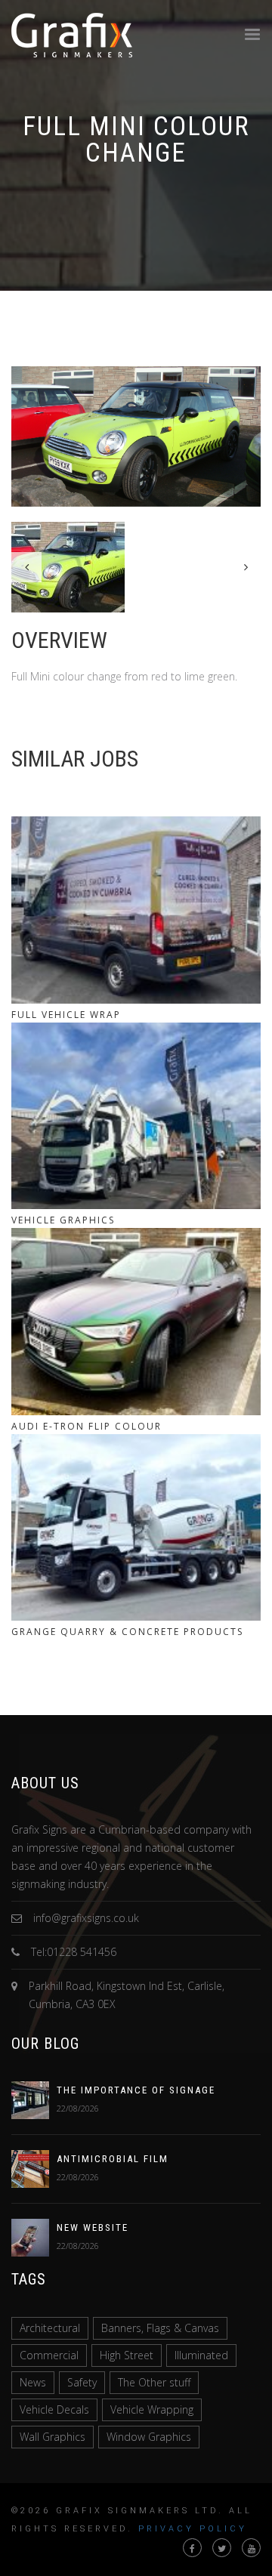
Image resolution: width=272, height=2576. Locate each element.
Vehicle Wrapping (152, 2409)
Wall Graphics (53, 2437)
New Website (93, 2227)
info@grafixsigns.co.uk (86, 1918)
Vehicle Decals (54, 2409)
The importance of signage (136, 2090)
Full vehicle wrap (66, 1015)
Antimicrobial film (113, 2159)
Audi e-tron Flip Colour (87, 1426)
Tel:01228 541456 (74, 1952)
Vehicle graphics (63, 1220)
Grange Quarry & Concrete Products (127, 1632)
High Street (127, 2355)
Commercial (49, 2355)
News (33, 2382)
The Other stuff (154, 2382)
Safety (82, 2382)
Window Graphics (149, 2437)
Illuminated (201, 2355)
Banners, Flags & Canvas (160, 2328)
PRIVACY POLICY (193, 2529)
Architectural (50, 2328)
